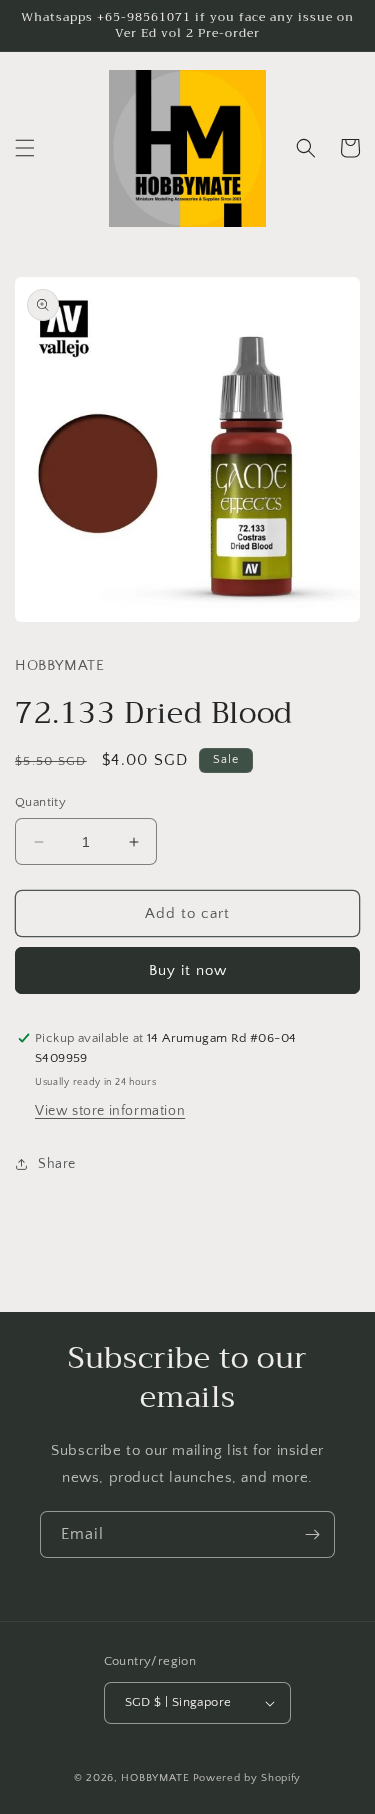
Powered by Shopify (247, 1778)
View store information (110, 1111)
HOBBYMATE (155, 1778)
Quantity (40, 802)
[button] (25, 148)
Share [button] (57, 1164)
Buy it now (188, 970)
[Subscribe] (312, 1534)
